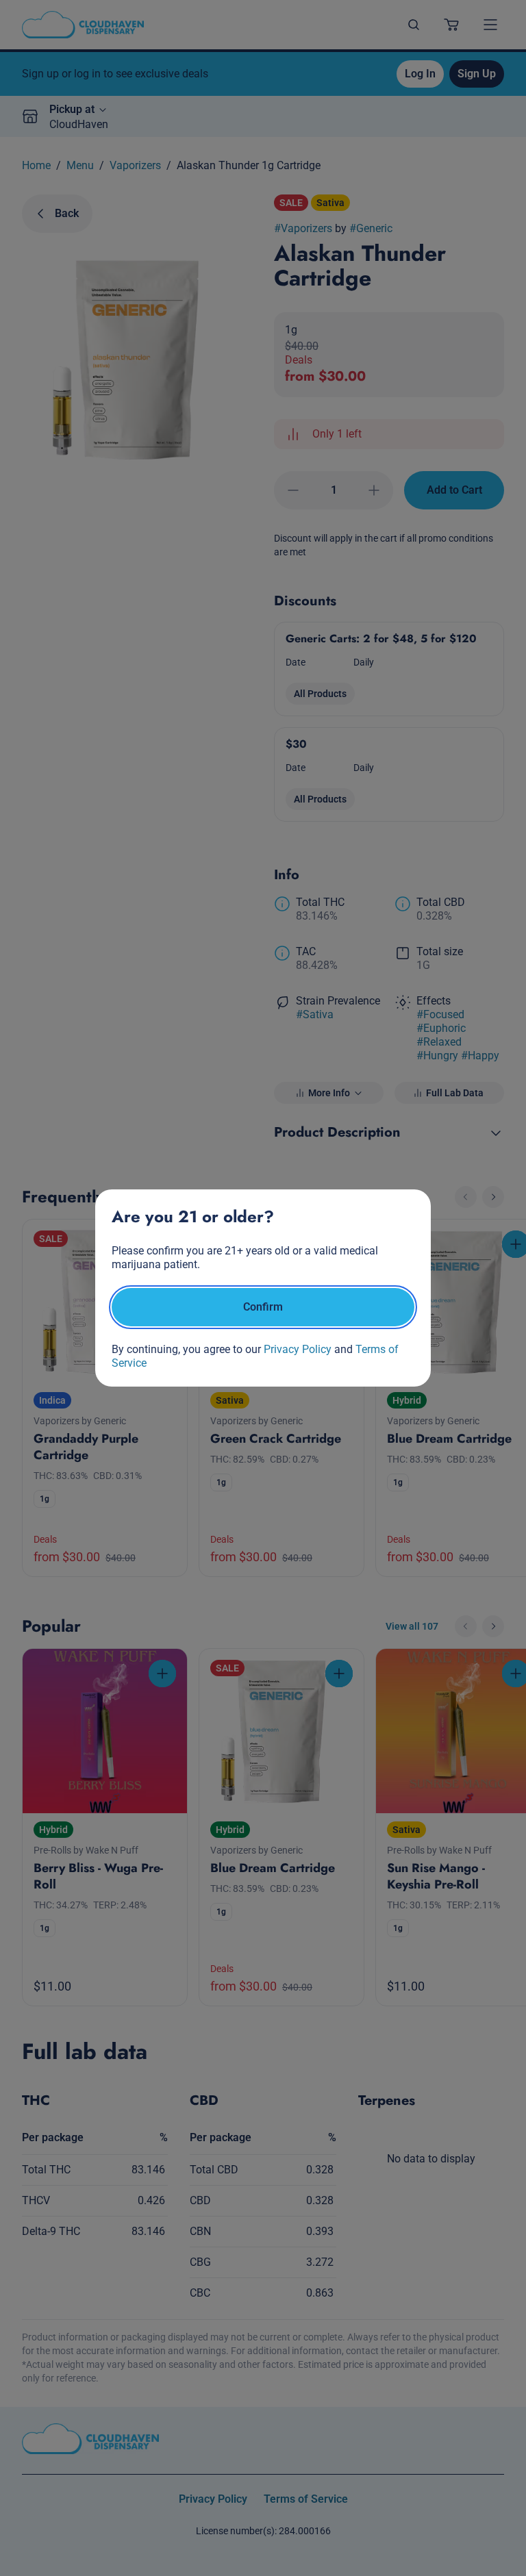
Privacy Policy (298, 1349)
